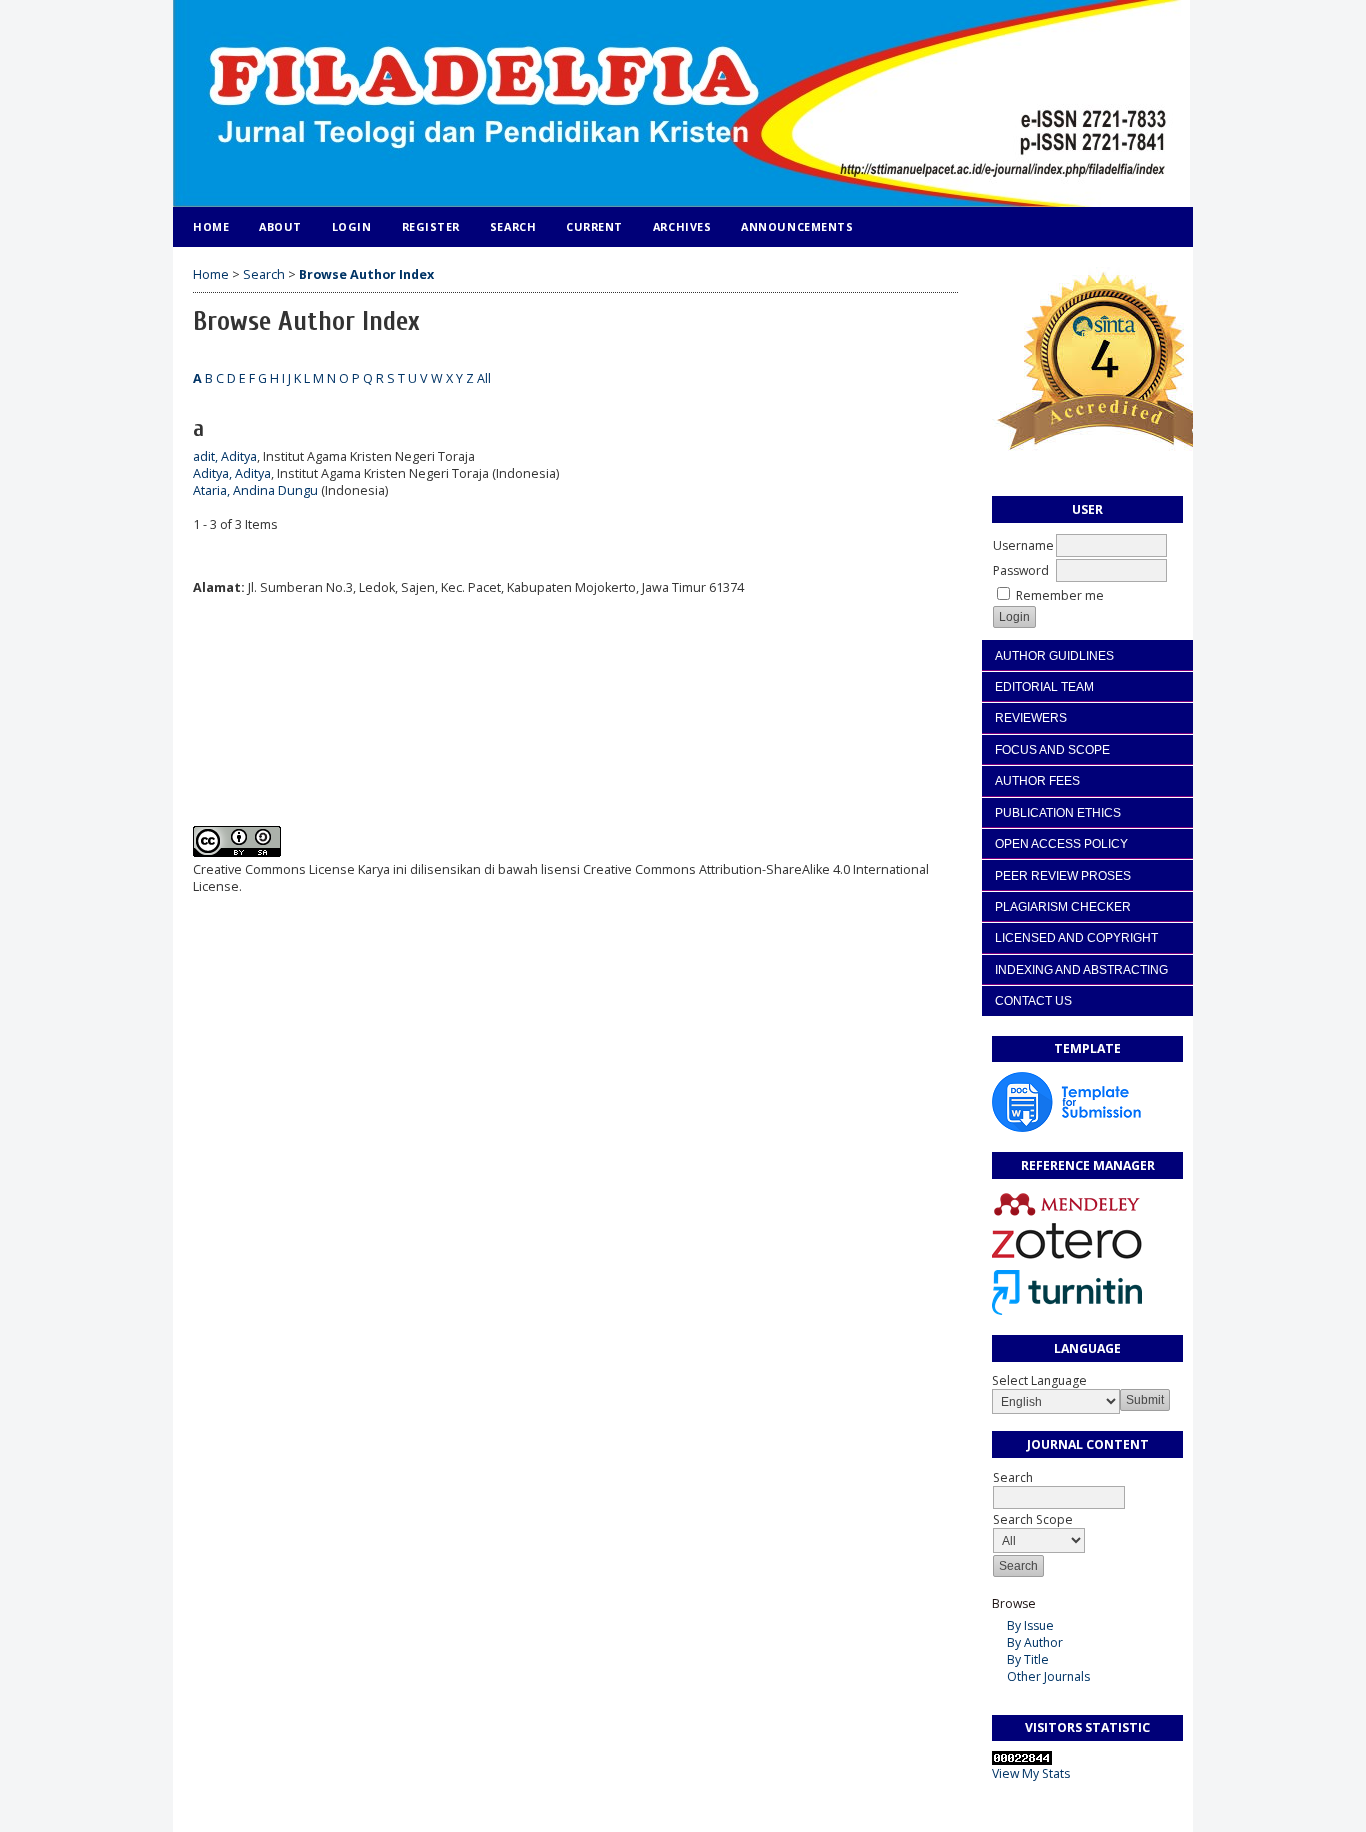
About (280, 226)
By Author (1035, 1642)
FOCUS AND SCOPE (1052, 750)
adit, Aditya (225, 456)
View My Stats (1031, 1773)
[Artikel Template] (1067, 1127)
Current (594, 226)
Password (1021, 570)
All (484, 378)
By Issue (1030, 1625)
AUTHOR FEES (1037, 781)
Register (431, 226)
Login (352, 226)
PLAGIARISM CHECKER (1063, 907)
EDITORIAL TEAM (1044, 687)
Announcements (797, 226)
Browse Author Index (366, 274)
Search (513, 226)
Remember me (1060, 595)
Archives (682, 226)
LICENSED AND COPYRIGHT (1076, 938)
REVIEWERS (1031, 718)
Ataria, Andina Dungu (255, 490)
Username (1023, 545)
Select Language (1039, 1380)
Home (211, 226)
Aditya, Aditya (232, 473)
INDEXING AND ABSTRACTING (1081, 970)
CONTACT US (1033, 1001)
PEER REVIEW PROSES (1063, 876)
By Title (1028, 1659)
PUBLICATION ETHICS (1058, 813)
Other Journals (1048, 1676)
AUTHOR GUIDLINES (1054, 656)
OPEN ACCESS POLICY (1061, 844)
